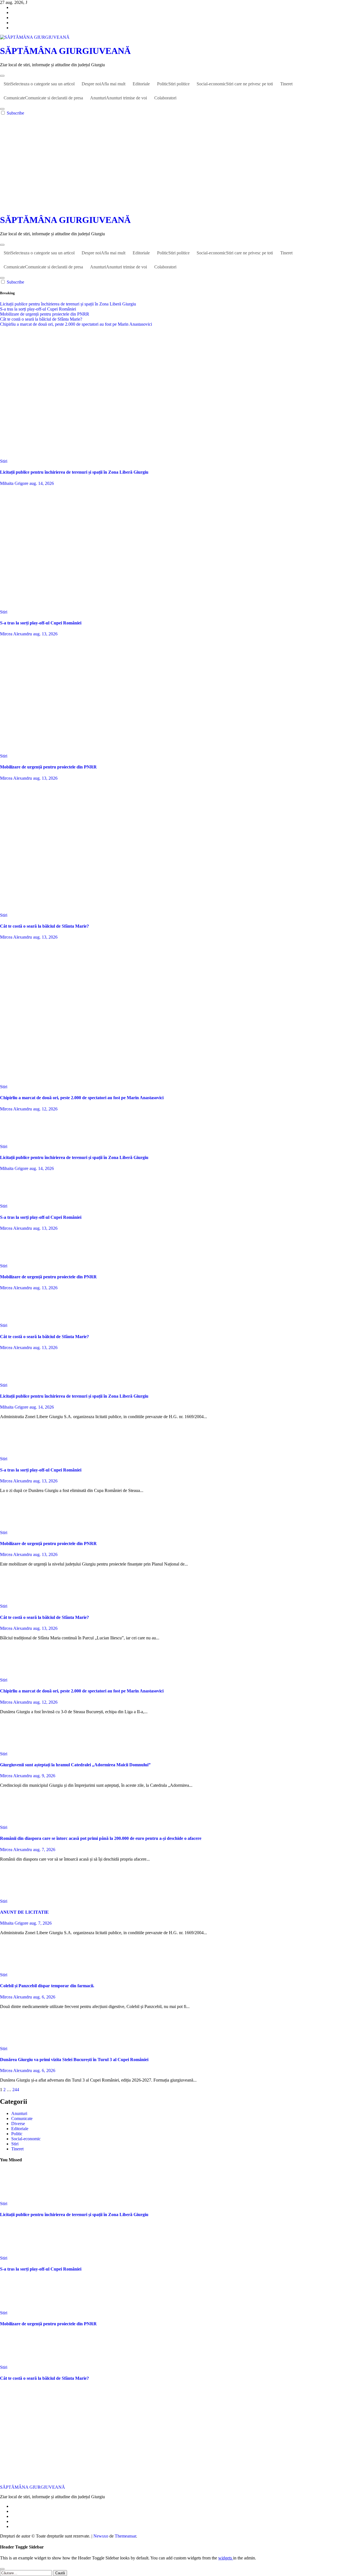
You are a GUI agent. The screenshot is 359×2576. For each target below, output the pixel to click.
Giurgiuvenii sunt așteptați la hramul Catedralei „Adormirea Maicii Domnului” (75, 1765)
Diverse (18, 2124)
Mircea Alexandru (17, 634)
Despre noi (103, 84)
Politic (173, 84)
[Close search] (2, 2569)
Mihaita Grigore (15, 483)
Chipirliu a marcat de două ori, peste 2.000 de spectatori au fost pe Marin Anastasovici (82, 1098)
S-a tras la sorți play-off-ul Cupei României (41, 623)
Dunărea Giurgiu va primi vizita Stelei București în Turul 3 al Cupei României (74, 2060)
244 (16, 2090)
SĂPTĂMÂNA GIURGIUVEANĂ (65, 51)
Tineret (286, 84)
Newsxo (101, 2536)
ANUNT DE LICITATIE (24, 1912)
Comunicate (43, 98)
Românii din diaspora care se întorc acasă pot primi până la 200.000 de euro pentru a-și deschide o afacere (101, 1838)
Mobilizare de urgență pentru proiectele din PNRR (48, 767)
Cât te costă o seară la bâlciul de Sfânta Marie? (44, 926)
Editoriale (141, 84)
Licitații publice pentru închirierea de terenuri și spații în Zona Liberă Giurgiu (74, 472)
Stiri (39, 84)
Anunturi (118, 98)
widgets (226, 2558)
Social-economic (235, 84)
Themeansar (125, 2536)
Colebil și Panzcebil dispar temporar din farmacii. (47, 1986)
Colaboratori (165, 98)
